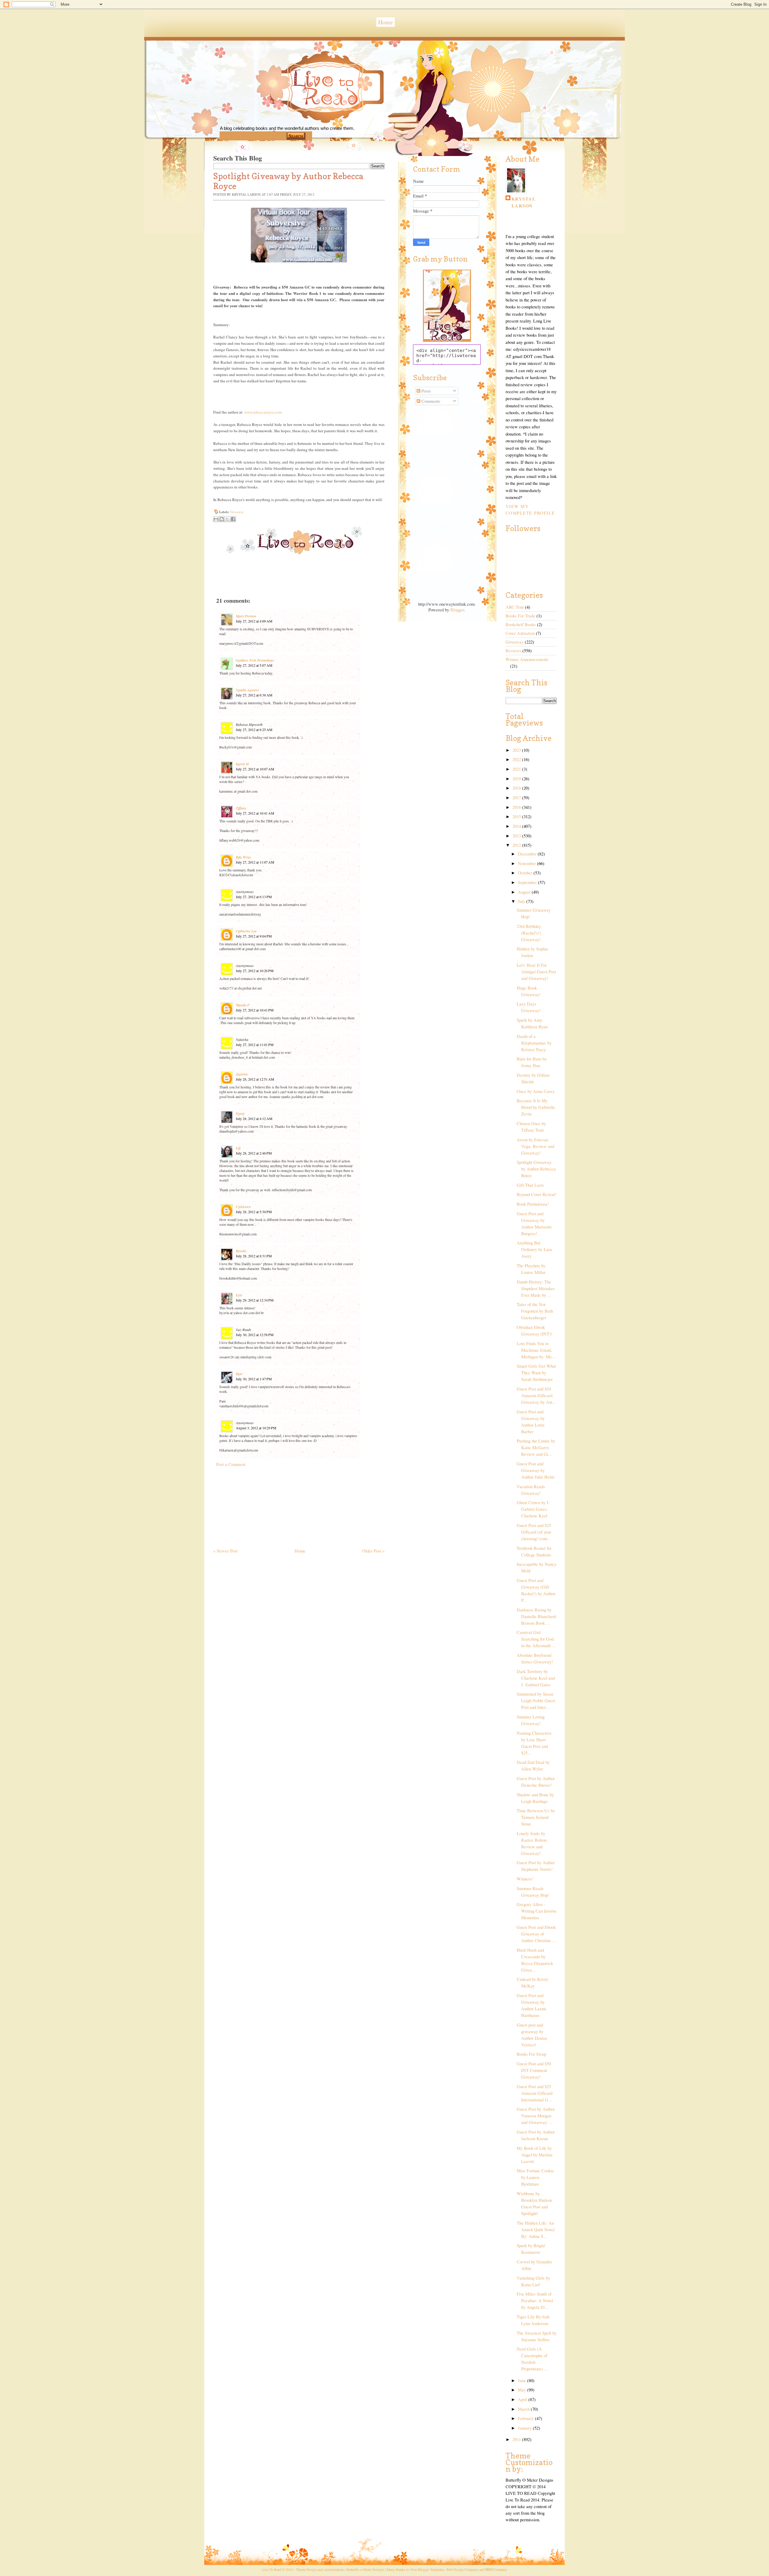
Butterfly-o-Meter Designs (365, 2569)
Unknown (243, 1207)
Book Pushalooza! (533, 1204)
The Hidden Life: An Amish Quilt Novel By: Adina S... (536, 2230)
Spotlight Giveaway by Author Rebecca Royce (536, 1169)
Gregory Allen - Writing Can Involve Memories (537, 1911)
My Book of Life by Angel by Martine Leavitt (535, 2155)
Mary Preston (246, 616)
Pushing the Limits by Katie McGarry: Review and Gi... (536, 1447)
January (525, 2428)
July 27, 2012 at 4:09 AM (254, 621)
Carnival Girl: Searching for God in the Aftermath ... (536, 1639)
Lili (238, 1148)
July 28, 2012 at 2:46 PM (254, 1153)
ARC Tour (515, 607)
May (523, 2390)
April (523, 2399)
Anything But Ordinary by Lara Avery (534, 1249)
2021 (517, 769)
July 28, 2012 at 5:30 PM (254, 1212)
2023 (517, 750)
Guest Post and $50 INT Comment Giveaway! (534, 2070)
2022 (517, 759)
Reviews (513, 651)
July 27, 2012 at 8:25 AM (254, 730)
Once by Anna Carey (536, 1091)
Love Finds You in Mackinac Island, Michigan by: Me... (536, 1350)
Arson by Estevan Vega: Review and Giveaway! (535, 1146)
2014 (517, 826)
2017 (517, 798)
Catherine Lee (246, 931)
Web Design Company (462, 2569)
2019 (517, 779)
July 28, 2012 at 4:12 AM (254, 1118)
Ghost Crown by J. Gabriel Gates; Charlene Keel (533, 1509)
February (526, 2418)
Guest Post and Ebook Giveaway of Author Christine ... (536, 1934)
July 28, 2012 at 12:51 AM (255, 1079)
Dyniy (240, 1114)
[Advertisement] (258, 1505)
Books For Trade (520, 616)
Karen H (242, 764)
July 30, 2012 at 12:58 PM (255, 1335)
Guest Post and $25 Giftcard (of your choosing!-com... (534, 1532)
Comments (430, 401)
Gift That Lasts (530, 1185)
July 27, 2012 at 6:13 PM (254, 897)
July (522, 901)
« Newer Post (225, 1551)
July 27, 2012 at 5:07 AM (254, 665)
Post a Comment (231, 1464)
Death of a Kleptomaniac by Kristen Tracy (534, 1043)
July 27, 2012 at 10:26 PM (255, 971)
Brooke (241, 1251)
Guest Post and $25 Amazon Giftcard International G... (535, 2093)
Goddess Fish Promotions (255, 660)
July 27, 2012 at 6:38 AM (254, 695)
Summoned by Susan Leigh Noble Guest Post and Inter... (536, 1701)
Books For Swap (531, 2054)
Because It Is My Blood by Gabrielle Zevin (536, 1107)
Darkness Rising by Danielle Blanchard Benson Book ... (536, 1616)
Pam (239, 1374)
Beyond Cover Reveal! (536, 1194)
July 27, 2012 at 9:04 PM (254, 936)
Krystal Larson (524, 202)
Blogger (457, 610)
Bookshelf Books (521, 624)
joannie (242, 1074)
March (524, 2409)
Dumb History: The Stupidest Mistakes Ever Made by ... (536, 1288)
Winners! (525, 1879)
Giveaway (237, 512)
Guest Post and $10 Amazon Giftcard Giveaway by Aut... (536, 1395)
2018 (517, 788)
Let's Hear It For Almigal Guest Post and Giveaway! (536, 972)
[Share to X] (227, 519)
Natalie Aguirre (247, 690)
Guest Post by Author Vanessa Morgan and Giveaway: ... (536, 2116)
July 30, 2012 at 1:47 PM (254, 1379)
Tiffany (241, 808)
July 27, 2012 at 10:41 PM (255, 1010)
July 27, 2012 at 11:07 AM (255, 862)
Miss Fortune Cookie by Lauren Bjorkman (535, 2177)
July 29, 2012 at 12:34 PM (255, 1300)
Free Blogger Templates (427, 2569)
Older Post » (373, 1551)
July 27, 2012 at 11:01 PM (255, 1045)
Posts (426, 391)
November (527, 863)
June (523, 2380)
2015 (517, 817)
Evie (239, 1295)
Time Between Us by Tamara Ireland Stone (536, 1817)
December (528, 854)
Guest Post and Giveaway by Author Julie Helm (535, 1470)
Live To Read (305, 115)
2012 (517, 845)
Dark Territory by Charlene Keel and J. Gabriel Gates (536, 1678)
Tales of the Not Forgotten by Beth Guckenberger (535, 1311)
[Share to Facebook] (233, 519)
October (526, 873)
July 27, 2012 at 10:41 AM (255, 813)
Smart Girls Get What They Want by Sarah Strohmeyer (536, 1373)
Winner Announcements (527, 659)
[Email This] (216, 519)
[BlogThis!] (222, 519)
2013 (517, 836)
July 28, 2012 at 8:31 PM (254, 1256)
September (528, 882)
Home (386, 22)
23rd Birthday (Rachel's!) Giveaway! (529, 933)
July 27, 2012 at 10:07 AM (255, 769)
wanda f (243, 1005)
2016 (517, 807)
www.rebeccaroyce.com (263, 412)
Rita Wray (243, 857)
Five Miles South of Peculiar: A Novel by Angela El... (535, 2301)
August (525, 892)
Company (496, 2569)
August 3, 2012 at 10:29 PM (256, 1428)
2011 (517, 2439)
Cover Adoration (520, 633)
